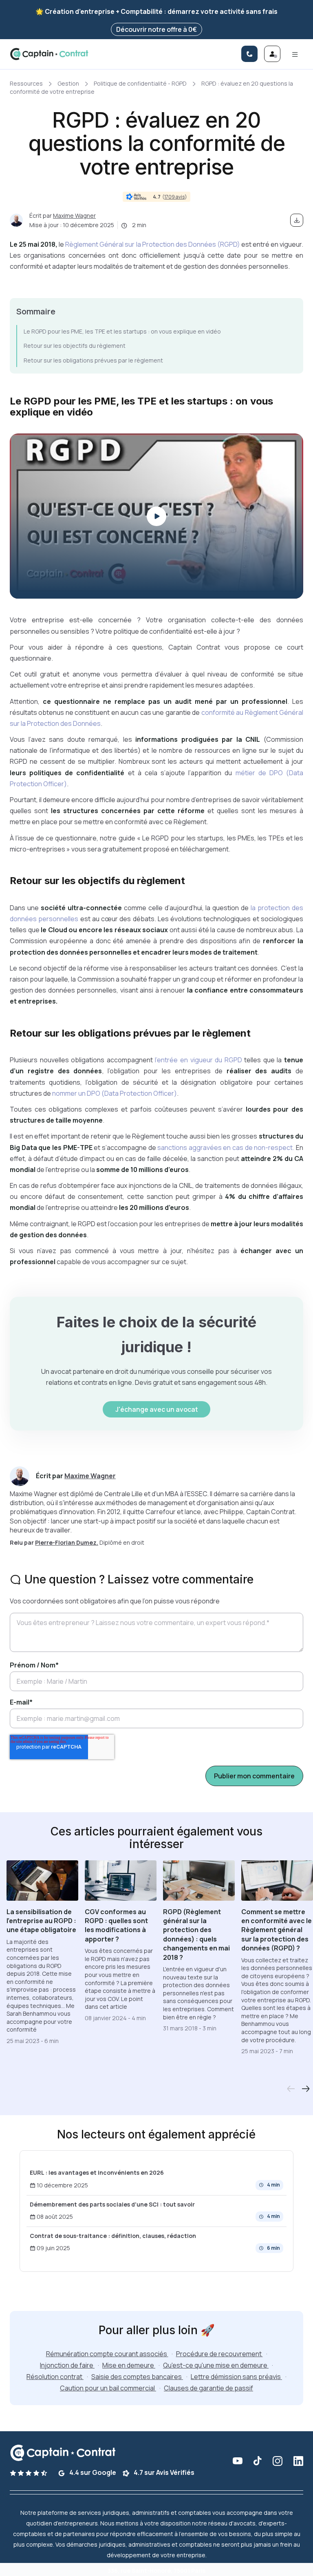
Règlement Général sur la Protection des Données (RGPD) (153, 244)
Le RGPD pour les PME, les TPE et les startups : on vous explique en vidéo (122, 331)
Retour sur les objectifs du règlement (75, 346)
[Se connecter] (272, 54)
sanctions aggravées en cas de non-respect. (225, 1148)
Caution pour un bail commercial (108, 2388)
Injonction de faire (67, 2365)
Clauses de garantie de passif (208, 2388)
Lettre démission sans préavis (236, 2377)
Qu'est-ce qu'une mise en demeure (216, 2365)
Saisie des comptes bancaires (137, 2377)
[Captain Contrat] (49, 54)
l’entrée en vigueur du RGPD (198, 1060)
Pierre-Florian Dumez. (67, 1542)
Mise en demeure (129, 2365)
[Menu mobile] (295, 54)
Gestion (68, 83)
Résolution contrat (55, 2377)
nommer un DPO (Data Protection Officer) (115, 1093)
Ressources (26, 83)
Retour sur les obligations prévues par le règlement (93, 360)
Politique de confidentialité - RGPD (140, 83)
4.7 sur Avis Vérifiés (163, 2472)
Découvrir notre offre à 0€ (156, 29)
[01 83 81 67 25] (249, 54)
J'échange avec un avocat (157, 1409)
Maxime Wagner (74, 216)
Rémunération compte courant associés (107, 2354)
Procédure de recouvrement (219, 2354)
